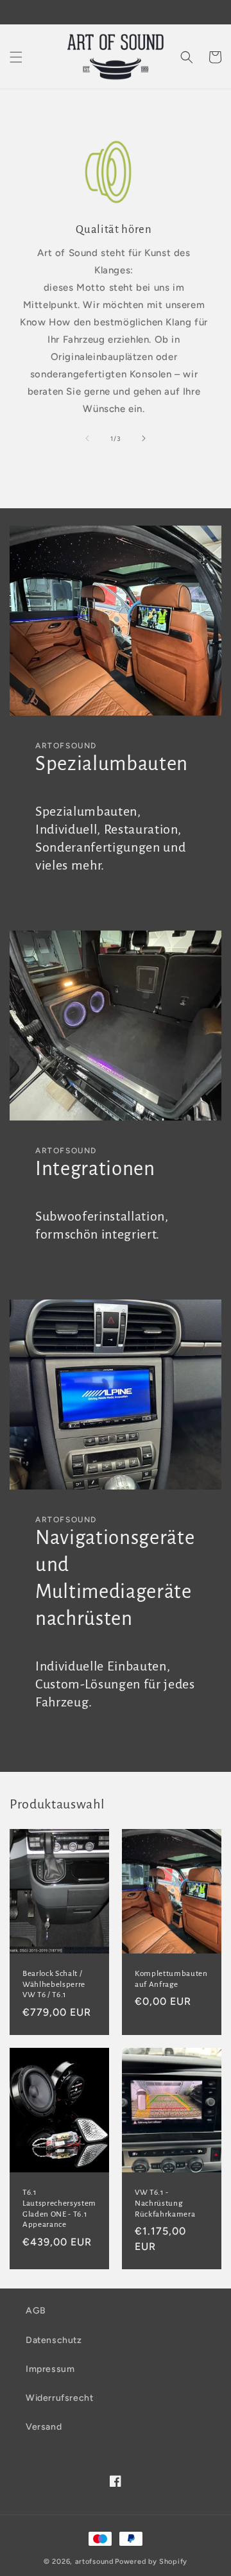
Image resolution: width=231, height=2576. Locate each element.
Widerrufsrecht (59, 2398)
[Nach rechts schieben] (144, 438)
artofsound (94, 2562)
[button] (16, 57)
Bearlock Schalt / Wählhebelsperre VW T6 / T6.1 (54, 1984)
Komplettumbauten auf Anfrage (171, 1979)
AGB (36, 2311)
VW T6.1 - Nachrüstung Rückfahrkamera (165, 2203)
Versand (44, 2427)
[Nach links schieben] (87, 438)
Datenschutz (54, 2340)
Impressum (50, 2369)
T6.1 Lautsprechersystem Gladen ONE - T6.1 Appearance (59, 2208)
